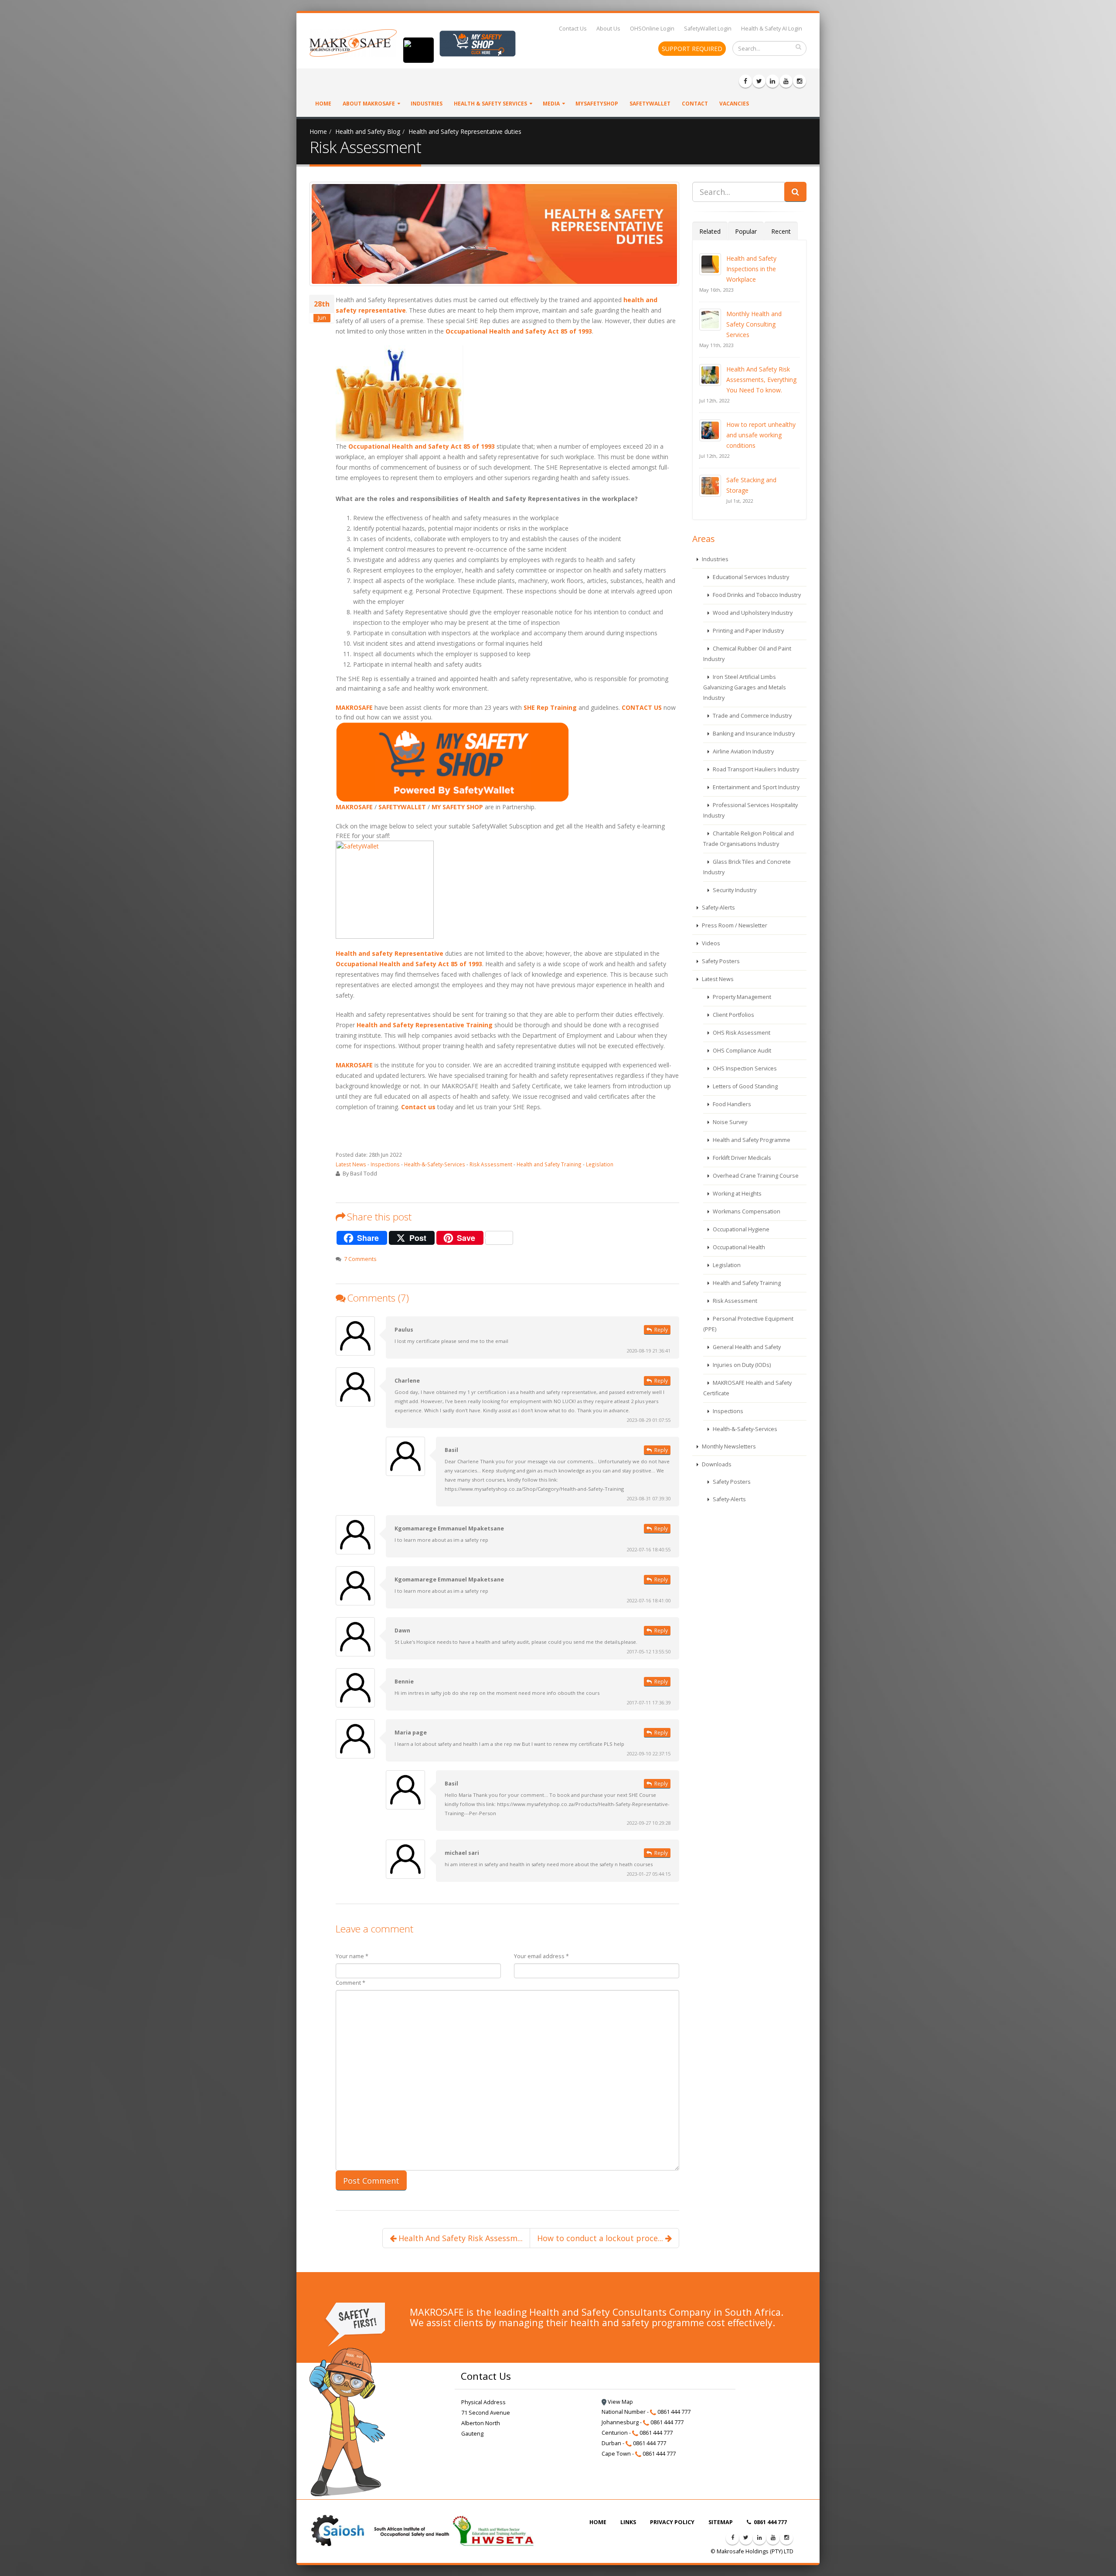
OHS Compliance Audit (741, 1051)
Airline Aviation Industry (743, 751)
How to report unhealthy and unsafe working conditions (761, 435)
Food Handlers (731, 1104)
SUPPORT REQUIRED (692, 49)
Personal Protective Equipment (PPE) (748, 1324)
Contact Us (573, 29)
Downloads (716, 1464)
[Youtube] (786, 81)
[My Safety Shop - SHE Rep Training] (507, 762)
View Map (620, 2402)
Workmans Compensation (746, 1211)
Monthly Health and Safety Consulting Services (754, 324)
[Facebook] (745, 81)
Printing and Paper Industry (748, 631)
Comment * (350, 1983)
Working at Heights (737, 1194)
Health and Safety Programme (751, 1140)
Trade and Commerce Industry (752, 716)
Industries (427, 104)
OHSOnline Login (652, 29)
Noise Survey (729, 1122)
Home (323, 104)
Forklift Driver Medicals (741, 1158)
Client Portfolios (733, 1015)
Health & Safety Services (490, 104)
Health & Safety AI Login (772, 29)
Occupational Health (738, 1247)
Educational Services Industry (750, 577)
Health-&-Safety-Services (435, 1164)
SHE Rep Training (550, 707)
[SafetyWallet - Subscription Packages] (507, 890)
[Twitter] (759, 81)
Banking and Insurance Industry (753, 734)
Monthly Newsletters (728, 1446)
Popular (746, 231)
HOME (598, 2522)
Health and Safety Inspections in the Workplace (751, 269)
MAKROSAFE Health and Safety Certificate (747, 1388)
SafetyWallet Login (708, 29)
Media (551, 104)
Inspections (385, 1164)
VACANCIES (734, 104)
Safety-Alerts (718, 908)
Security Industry (734, 890)
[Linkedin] (772, 81)
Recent (781, 231)
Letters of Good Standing (745, 1086)
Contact (695, 104)
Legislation (600, 1164)
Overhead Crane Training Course (755, 1176)
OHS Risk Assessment (741, 1033)
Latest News (351, 1164)
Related (710, 231)
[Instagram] (800, 81)
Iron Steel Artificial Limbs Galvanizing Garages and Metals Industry (745, 687)
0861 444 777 (770, 2522)
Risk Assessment (491, 1164)
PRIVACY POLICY (672, 2522)
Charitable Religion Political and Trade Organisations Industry (749, 839)
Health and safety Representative (390, 953)
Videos (710, 943)
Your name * (352, 1956)
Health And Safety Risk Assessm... (459, 2238)
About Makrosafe (369, 104)
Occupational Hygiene (740, 1229)
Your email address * (541, 1956)
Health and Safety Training (549, 1164)
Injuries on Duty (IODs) (741, 1365)
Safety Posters (720, 961)
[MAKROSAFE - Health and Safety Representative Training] (507, 393)
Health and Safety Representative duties (465, 131)
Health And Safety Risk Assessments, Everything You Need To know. (761, 380)
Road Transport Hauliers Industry (755, 769)
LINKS (628, 2522)
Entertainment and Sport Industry (755, 787)
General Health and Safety (746, 1347)
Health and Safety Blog (368, 131)
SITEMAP (721, 2522)
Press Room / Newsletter (734, 925)
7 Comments (360, 1259)
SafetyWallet (650, 104)
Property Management (741, 997)
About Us (608, 29)
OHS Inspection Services (744, 1068)
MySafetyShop (597, 104)
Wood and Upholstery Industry (752, 613)
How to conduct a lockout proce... (601, 2238)
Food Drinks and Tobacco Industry (756, 595)
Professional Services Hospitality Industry (750, 810)
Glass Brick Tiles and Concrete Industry (747, 867)
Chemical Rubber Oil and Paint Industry (747, 654)
